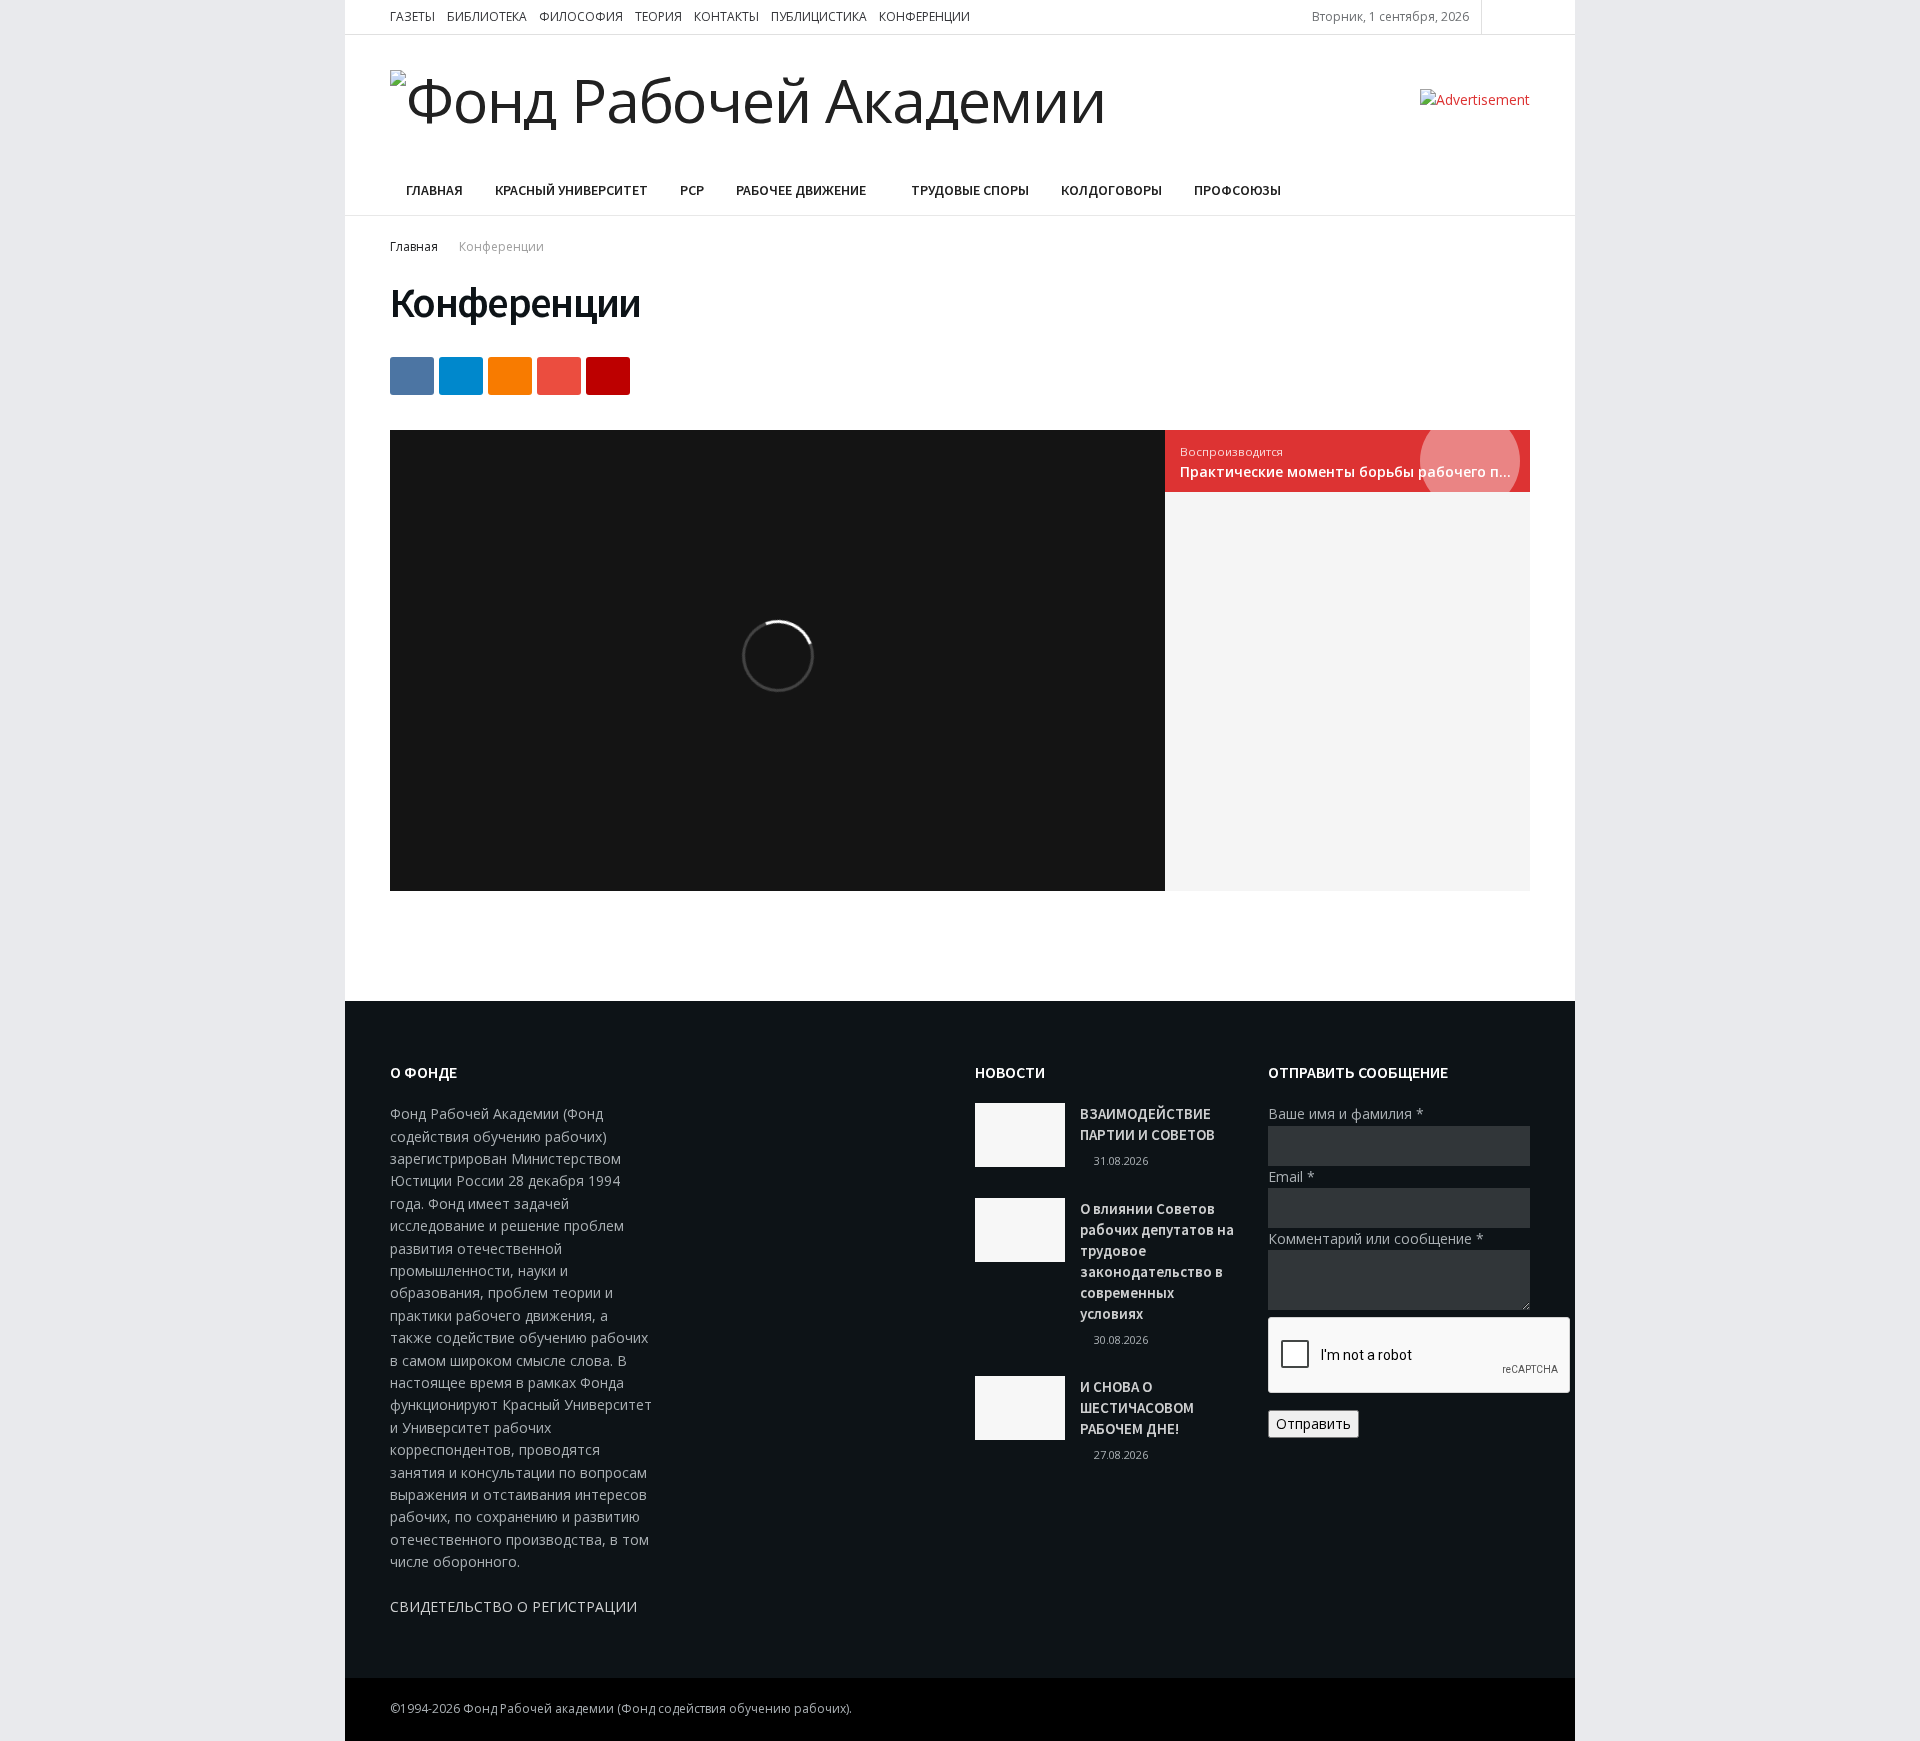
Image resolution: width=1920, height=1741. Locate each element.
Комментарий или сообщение (1376, 1238)
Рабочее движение (801, 190)
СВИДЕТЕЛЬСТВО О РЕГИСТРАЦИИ (513, 1606)
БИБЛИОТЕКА (487, 16)
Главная (414, 246)
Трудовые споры (970, 190)
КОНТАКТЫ (726, 16)
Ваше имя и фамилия (1346, 1113)
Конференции (501, 246)
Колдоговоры (1111, 190)
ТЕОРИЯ (658, 16)
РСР (692, 190)
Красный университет (571, 190)
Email (1291, 1176)
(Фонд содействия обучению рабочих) (733, 1708)
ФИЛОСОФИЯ (581, 16)
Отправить (1313, 1423)
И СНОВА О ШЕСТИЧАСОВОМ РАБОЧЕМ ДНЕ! (1137, 1407)
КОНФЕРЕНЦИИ (924, 16)
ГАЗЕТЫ (412, 16)
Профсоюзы (1237, 190)
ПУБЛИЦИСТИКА (819, 16)
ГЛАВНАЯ (434, 190)
